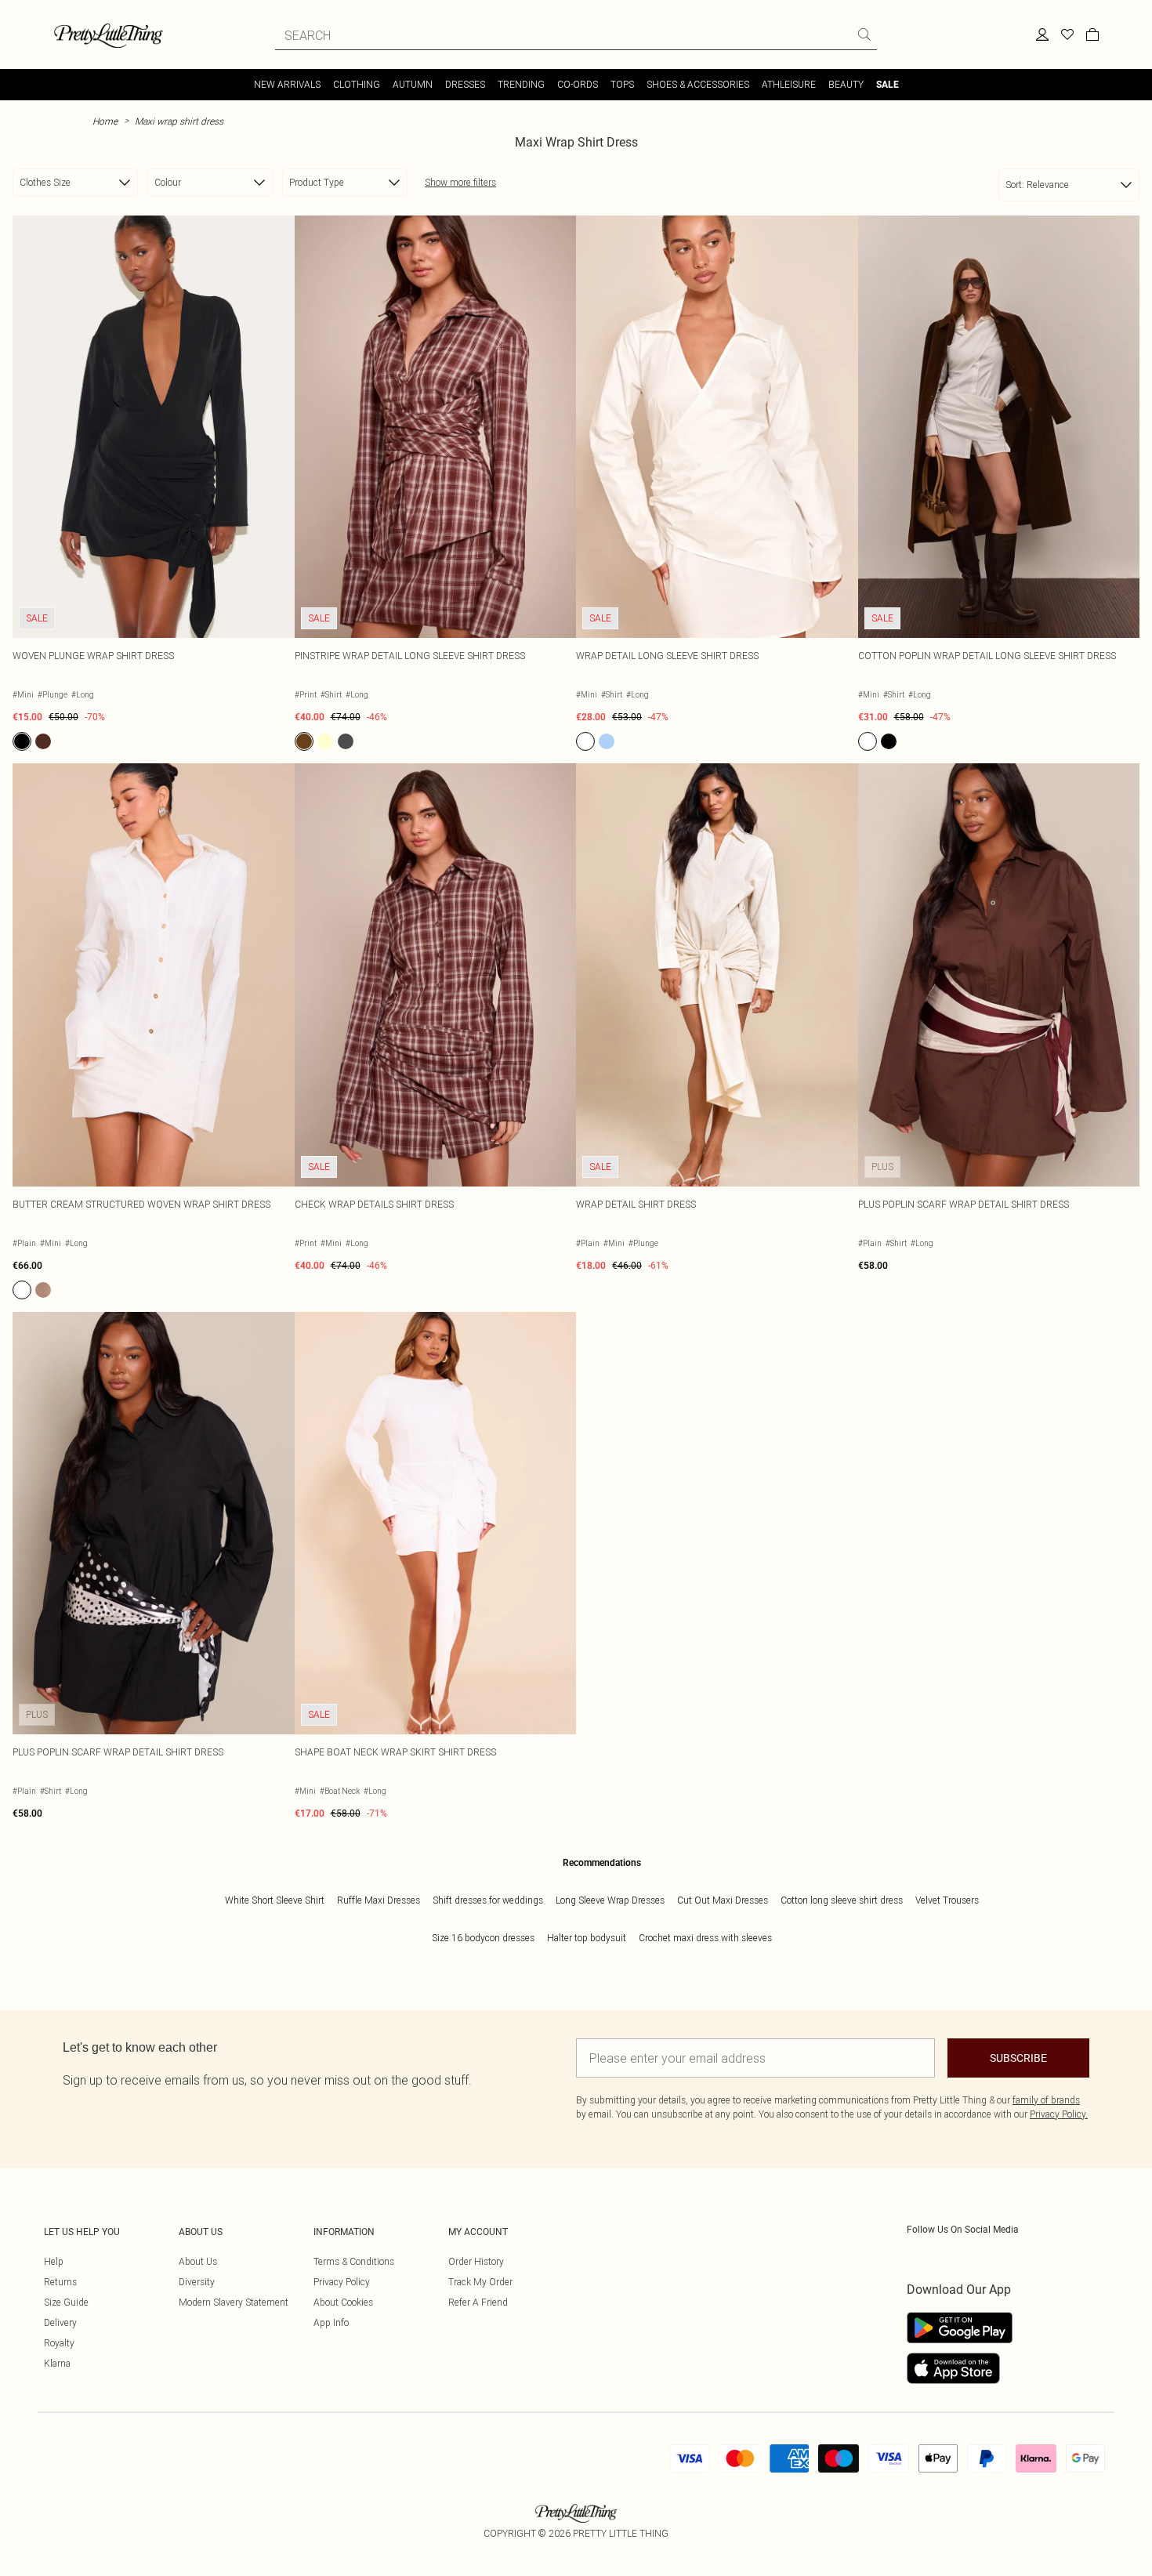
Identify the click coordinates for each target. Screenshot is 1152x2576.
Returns (60, 2282)
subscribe (1018, 2058)
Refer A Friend (478, 2302)
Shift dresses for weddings (488, 1900)
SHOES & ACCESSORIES (698, 84)
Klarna (57, 2363)
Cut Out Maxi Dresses (723, 1900)
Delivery (60, 2322)
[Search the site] (864, 34)
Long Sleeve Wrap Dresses (610, 1900)
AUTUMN (413, 84)
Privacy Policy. (1059, 2114)
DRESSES (465, 84)
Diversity (197, 2282)
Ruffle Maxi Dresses (379, 1900)
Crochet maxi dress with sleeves (705, 1938)
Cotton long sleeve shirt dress (842, 1900)
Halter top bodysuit (587, 1938)
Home (105, 121)
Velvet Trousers (947, 1900)
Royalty (59, 2343)
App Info (331, 2322)
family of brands (1046, 2100)
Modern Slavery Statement (234, 2302)
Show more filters (460, 182)
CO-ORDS (578, 84)
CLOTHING (357, 84)
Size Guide (66, 2302)
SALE (888, 85)
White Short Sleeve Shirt (275, 1900)
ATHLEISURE (789, 84)
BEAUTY (846, 84)
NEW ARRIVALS (287, 84)
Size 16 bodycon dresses (483, 1938)
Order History (476, 2261)
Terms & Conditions (354, 2261)
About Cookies (343, 2302)
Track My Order (480, 2282)
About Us (198, 2261)
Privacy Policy (342, 2282)
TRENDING (521, 84)
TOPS (622, 84)
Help (54, 2261)
